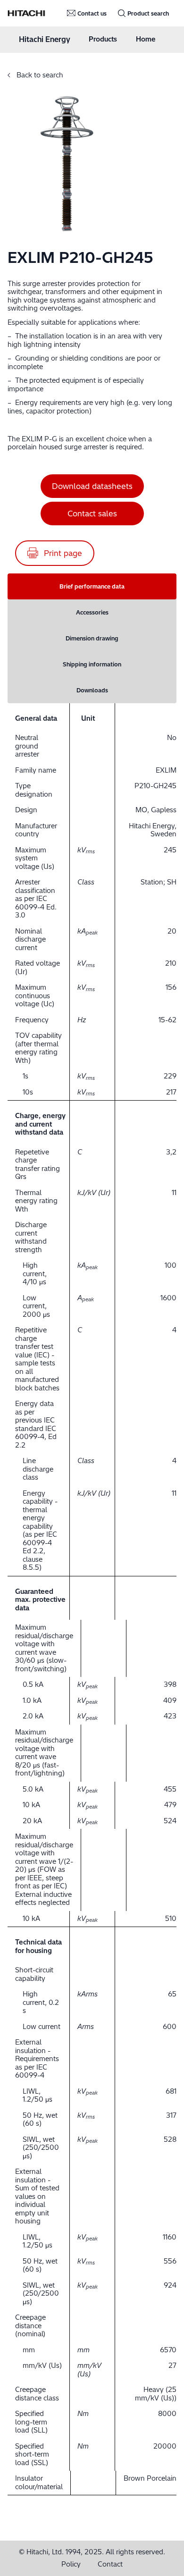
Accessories (92, 612)
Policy (71, 2564)
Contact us (92, 13)
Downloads (92, 690)
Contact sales (92, 514)
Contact (110, 2564)
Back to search (39, 75)
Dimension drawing (92, 638)
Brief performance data (92, 586)
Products (103, 39)
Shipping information (92, 664)
